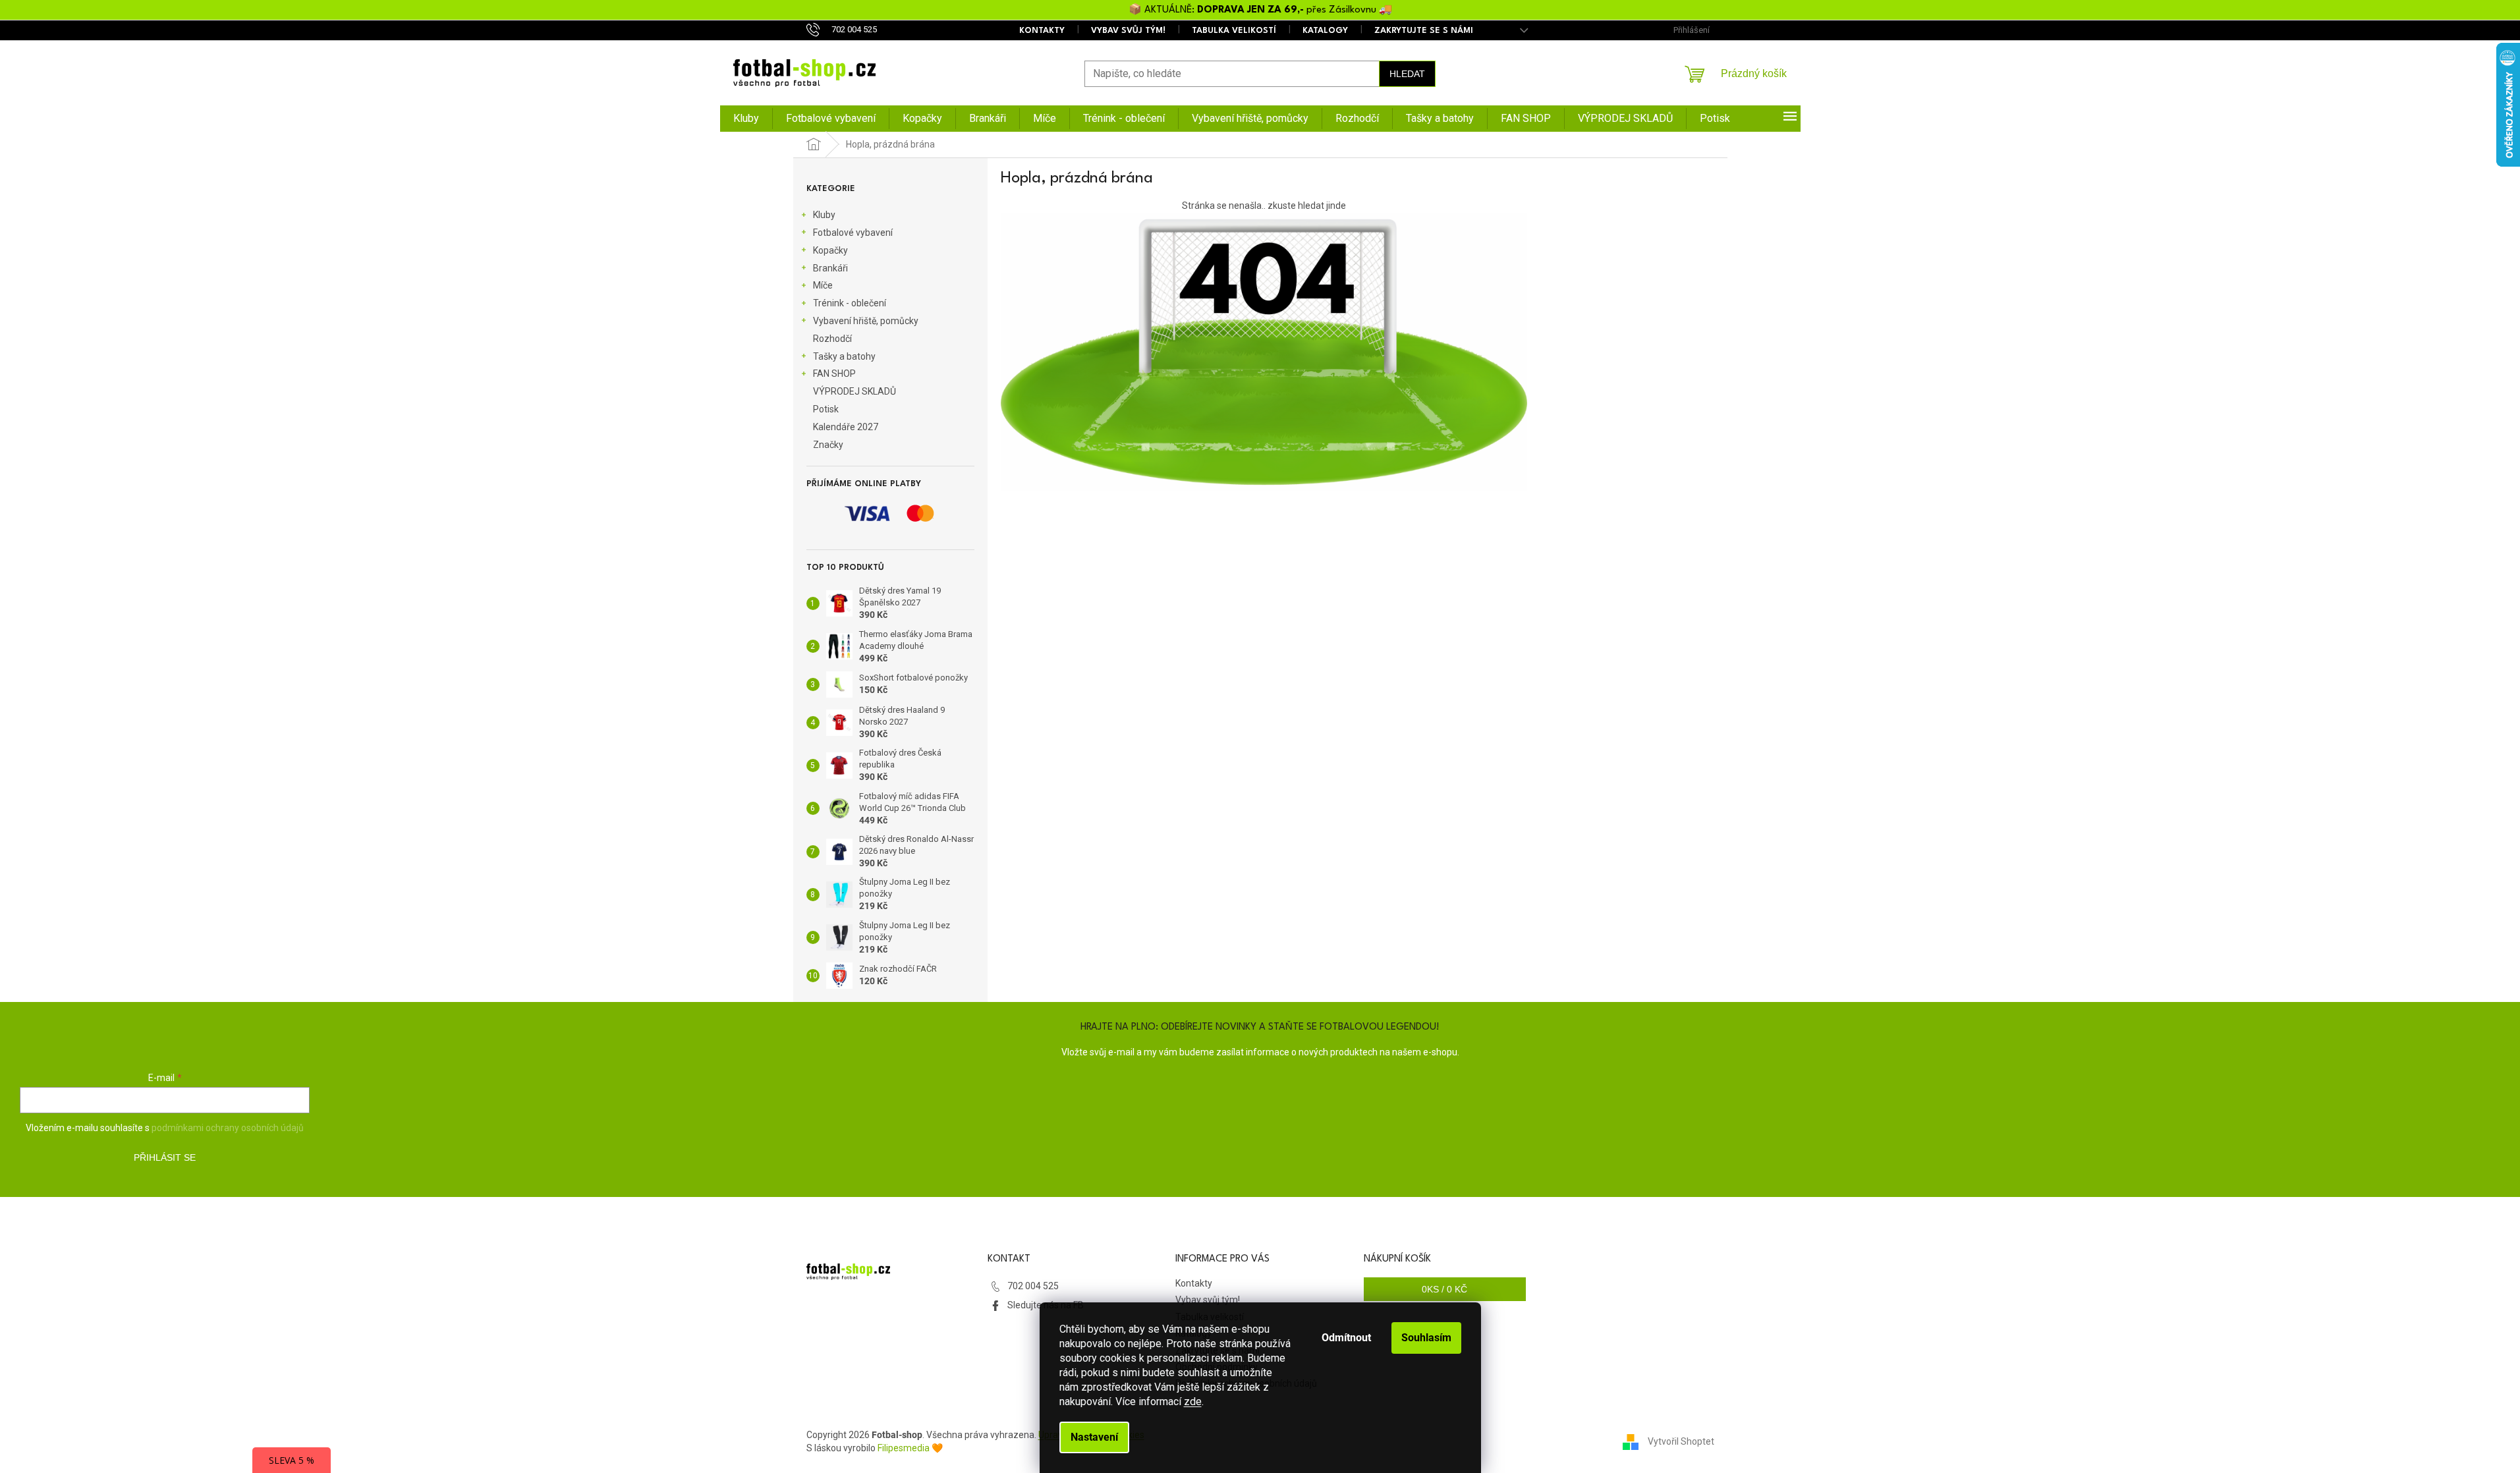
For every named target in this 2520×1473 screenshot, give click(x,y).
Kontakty (1042, 31)
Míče (823, 285)
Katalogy (1325, 31)
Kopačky (830, 250)
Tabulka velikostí (1234, 31)
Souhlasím (1426, 1338)
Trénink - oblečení (850, 303)
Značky (828, 445)
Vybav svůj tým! (1128, 31)
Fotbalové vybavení (853, 233)
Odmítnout (1346, 1338)
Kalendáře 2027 (846, 427)
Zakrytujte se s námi (1424, 31)
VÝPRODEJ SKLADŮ (854, 391)
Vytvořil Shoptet (1681, 1441)
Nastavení (1094, 1437)
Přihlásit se (165, 1157)
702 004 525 (1033, 1286)
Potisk (826, 409)
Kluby (824, 215)
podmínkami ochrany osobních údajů (228, 1128)
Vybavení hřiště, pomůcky (866, 321)
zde (1193, 1402)
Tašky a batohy (844, 356)
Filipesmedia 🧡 (910, 1448)
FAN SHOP (834, 374)
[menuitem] (746, 119)
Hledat (1407, 74)
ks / (1444, 1289)
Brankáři (830, 268)
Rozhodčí (832, 339)
